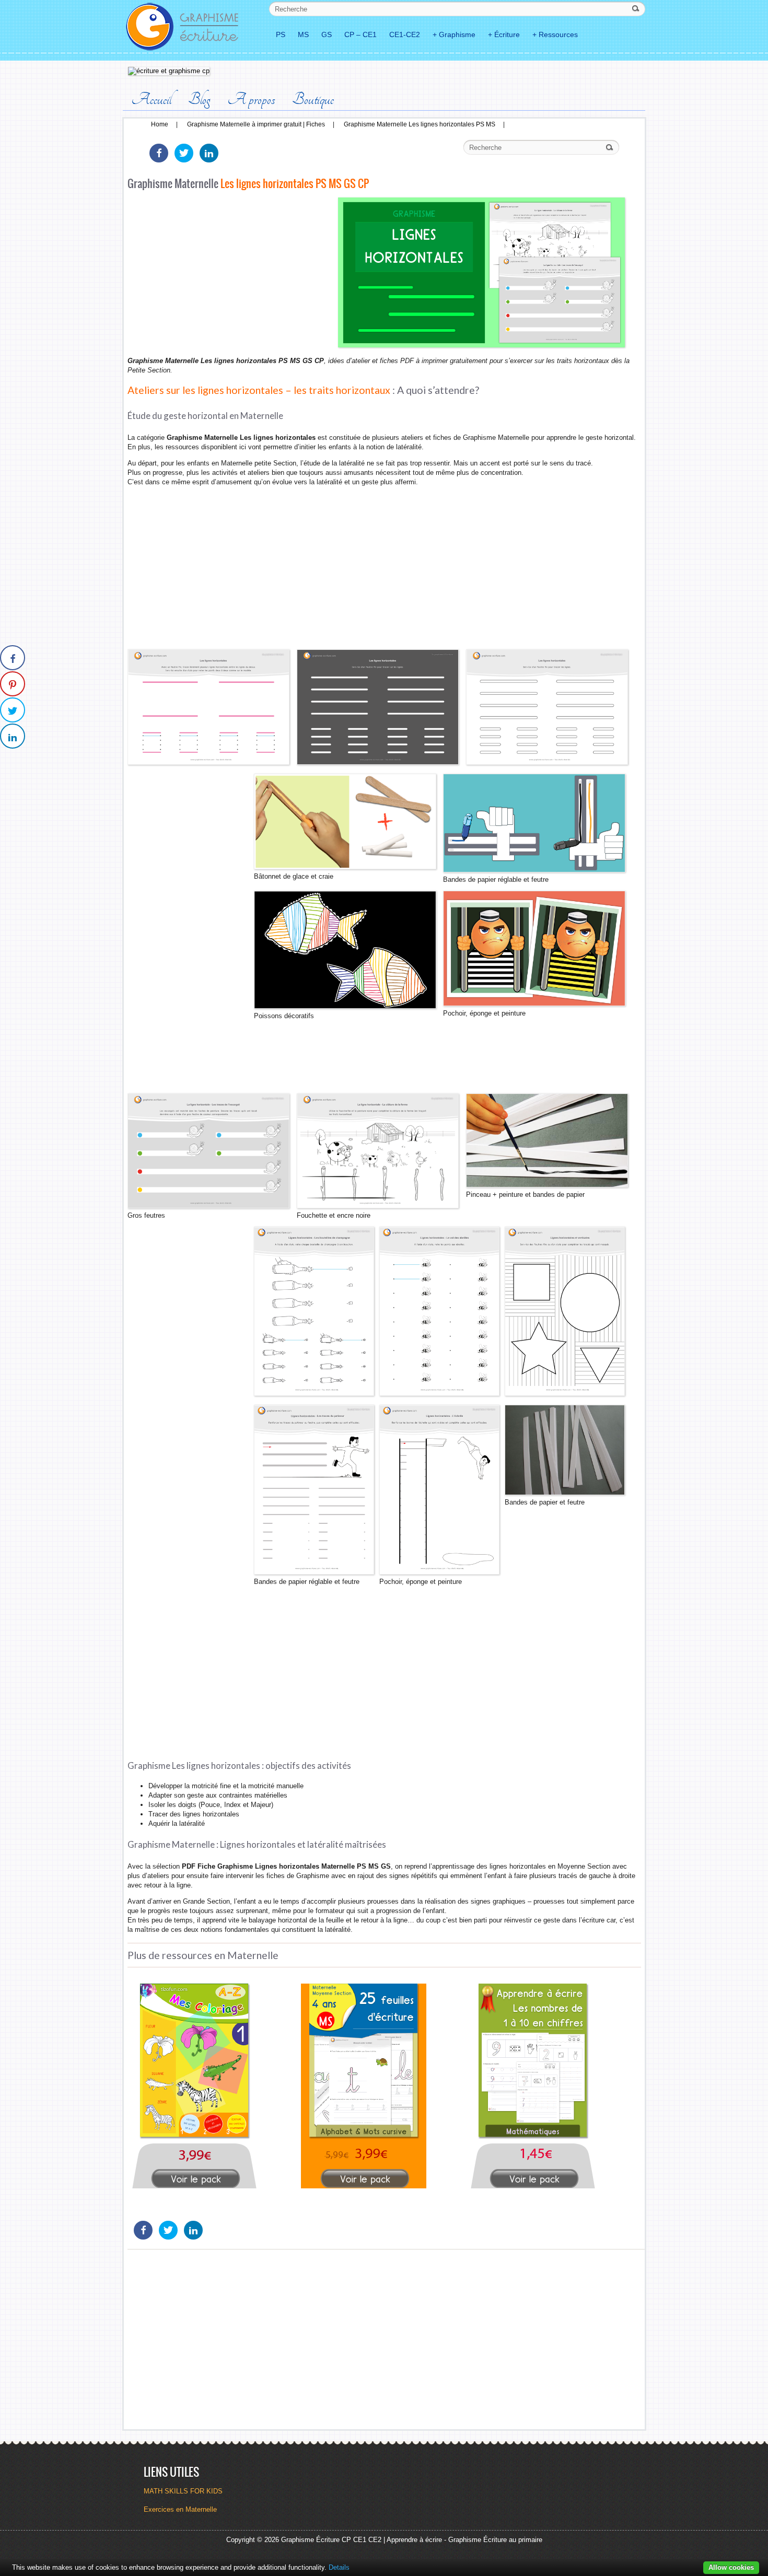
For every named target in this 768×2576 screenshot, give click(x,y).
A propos (251, 99)
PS (281, 34)
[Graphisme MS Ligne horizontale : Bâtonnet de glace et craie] (547, 1185)
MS (303, 34)
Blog (199, 99)
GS (327, 34)
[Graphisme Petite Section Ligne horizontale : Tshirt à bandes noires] (534, 1004)
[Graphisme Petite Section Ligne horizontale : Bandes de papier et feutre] (565, 1493)
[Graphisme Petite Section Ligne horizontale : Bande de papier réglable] (534, 870)
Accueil (151, 99)
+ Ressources (555, 34)
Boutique (313, 99)
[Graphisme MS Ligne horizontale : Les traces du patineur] (314, 1572)
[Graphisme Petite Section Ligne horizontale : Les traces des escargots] (208, 1206)
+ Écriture (504, 34)
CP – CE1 (360, 34)
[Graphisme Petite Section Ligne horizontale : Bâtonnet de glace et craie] (345, 867)
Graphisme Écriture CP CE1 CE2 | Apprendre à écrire (362, 2540)
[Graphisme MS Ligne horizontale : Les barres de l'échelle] (439, 1572)
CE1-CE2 (405, 34)
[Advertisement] (230, 276)
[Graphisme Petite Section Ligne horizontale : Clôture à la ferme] (378, 1206)
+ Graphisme (454, 34)
